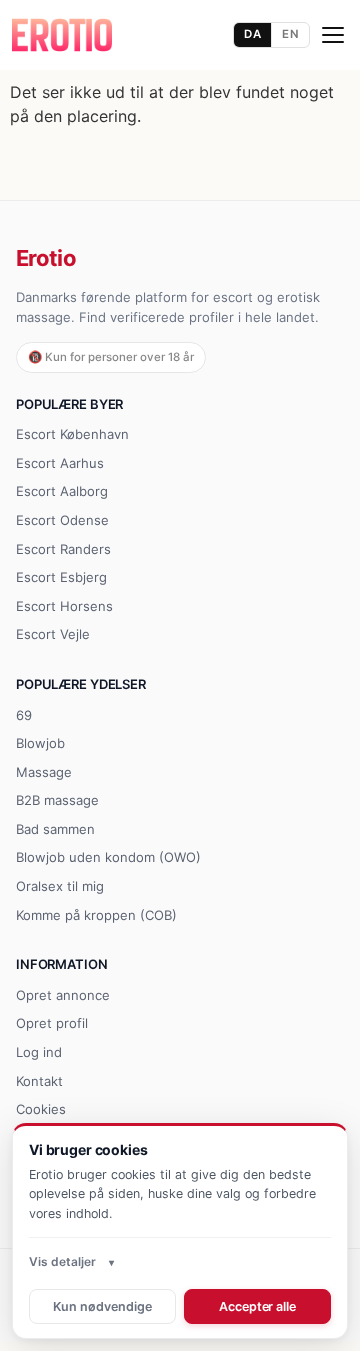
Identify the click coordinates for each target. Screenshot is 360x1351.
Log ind (39, 1052)
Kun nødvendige (102, 1306)
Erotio (46, 258)
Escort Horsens (64, 606)
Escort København (72, 434)
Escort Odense (62, 520)
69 (24, 715)
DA (252, 34)
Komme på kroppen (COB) (96, 915)
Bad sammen (55, 829)
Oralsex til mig (60, 886)
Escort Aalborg (62, 491)
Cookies (41, 1109)
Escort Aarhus (60, 463)
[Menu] (333, 35)
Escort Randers (63, 549)
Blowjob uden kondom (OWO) (108, 857)
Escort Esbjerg (61, 577)
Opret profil (52, 1023)
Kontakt (39, 1081)
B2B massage (57, 800)
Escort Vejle (53, 634)
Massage (44, 772)
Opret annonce (63, 995)
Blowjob (40, 743)
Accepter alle (257, 1306)
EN (290, 34)
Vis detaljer (62, 1261)
